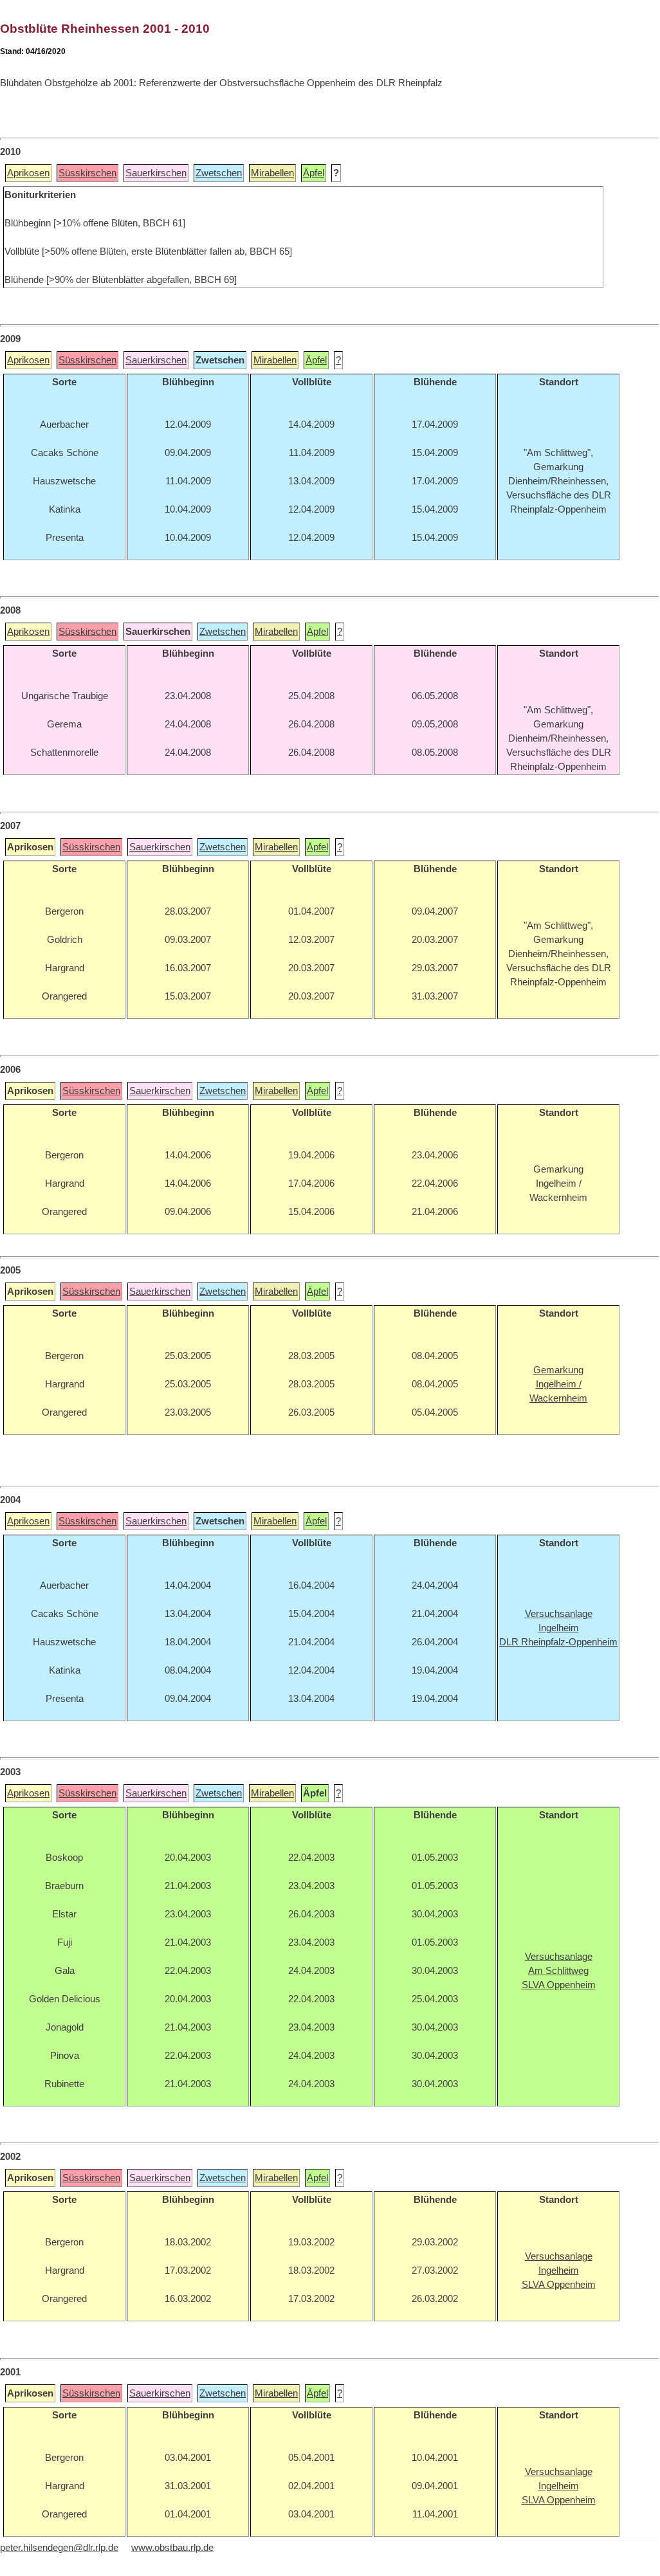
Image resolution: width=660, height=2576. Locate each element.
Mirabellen (272, 173)
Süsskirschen (87, 173)
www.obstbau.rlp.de (172, 2548)
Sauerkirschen (156, 173)
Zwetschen (219, 173)
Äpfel (314, 173)
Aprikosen (28, 173)
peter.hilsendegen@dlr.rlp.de (59, 2548)
